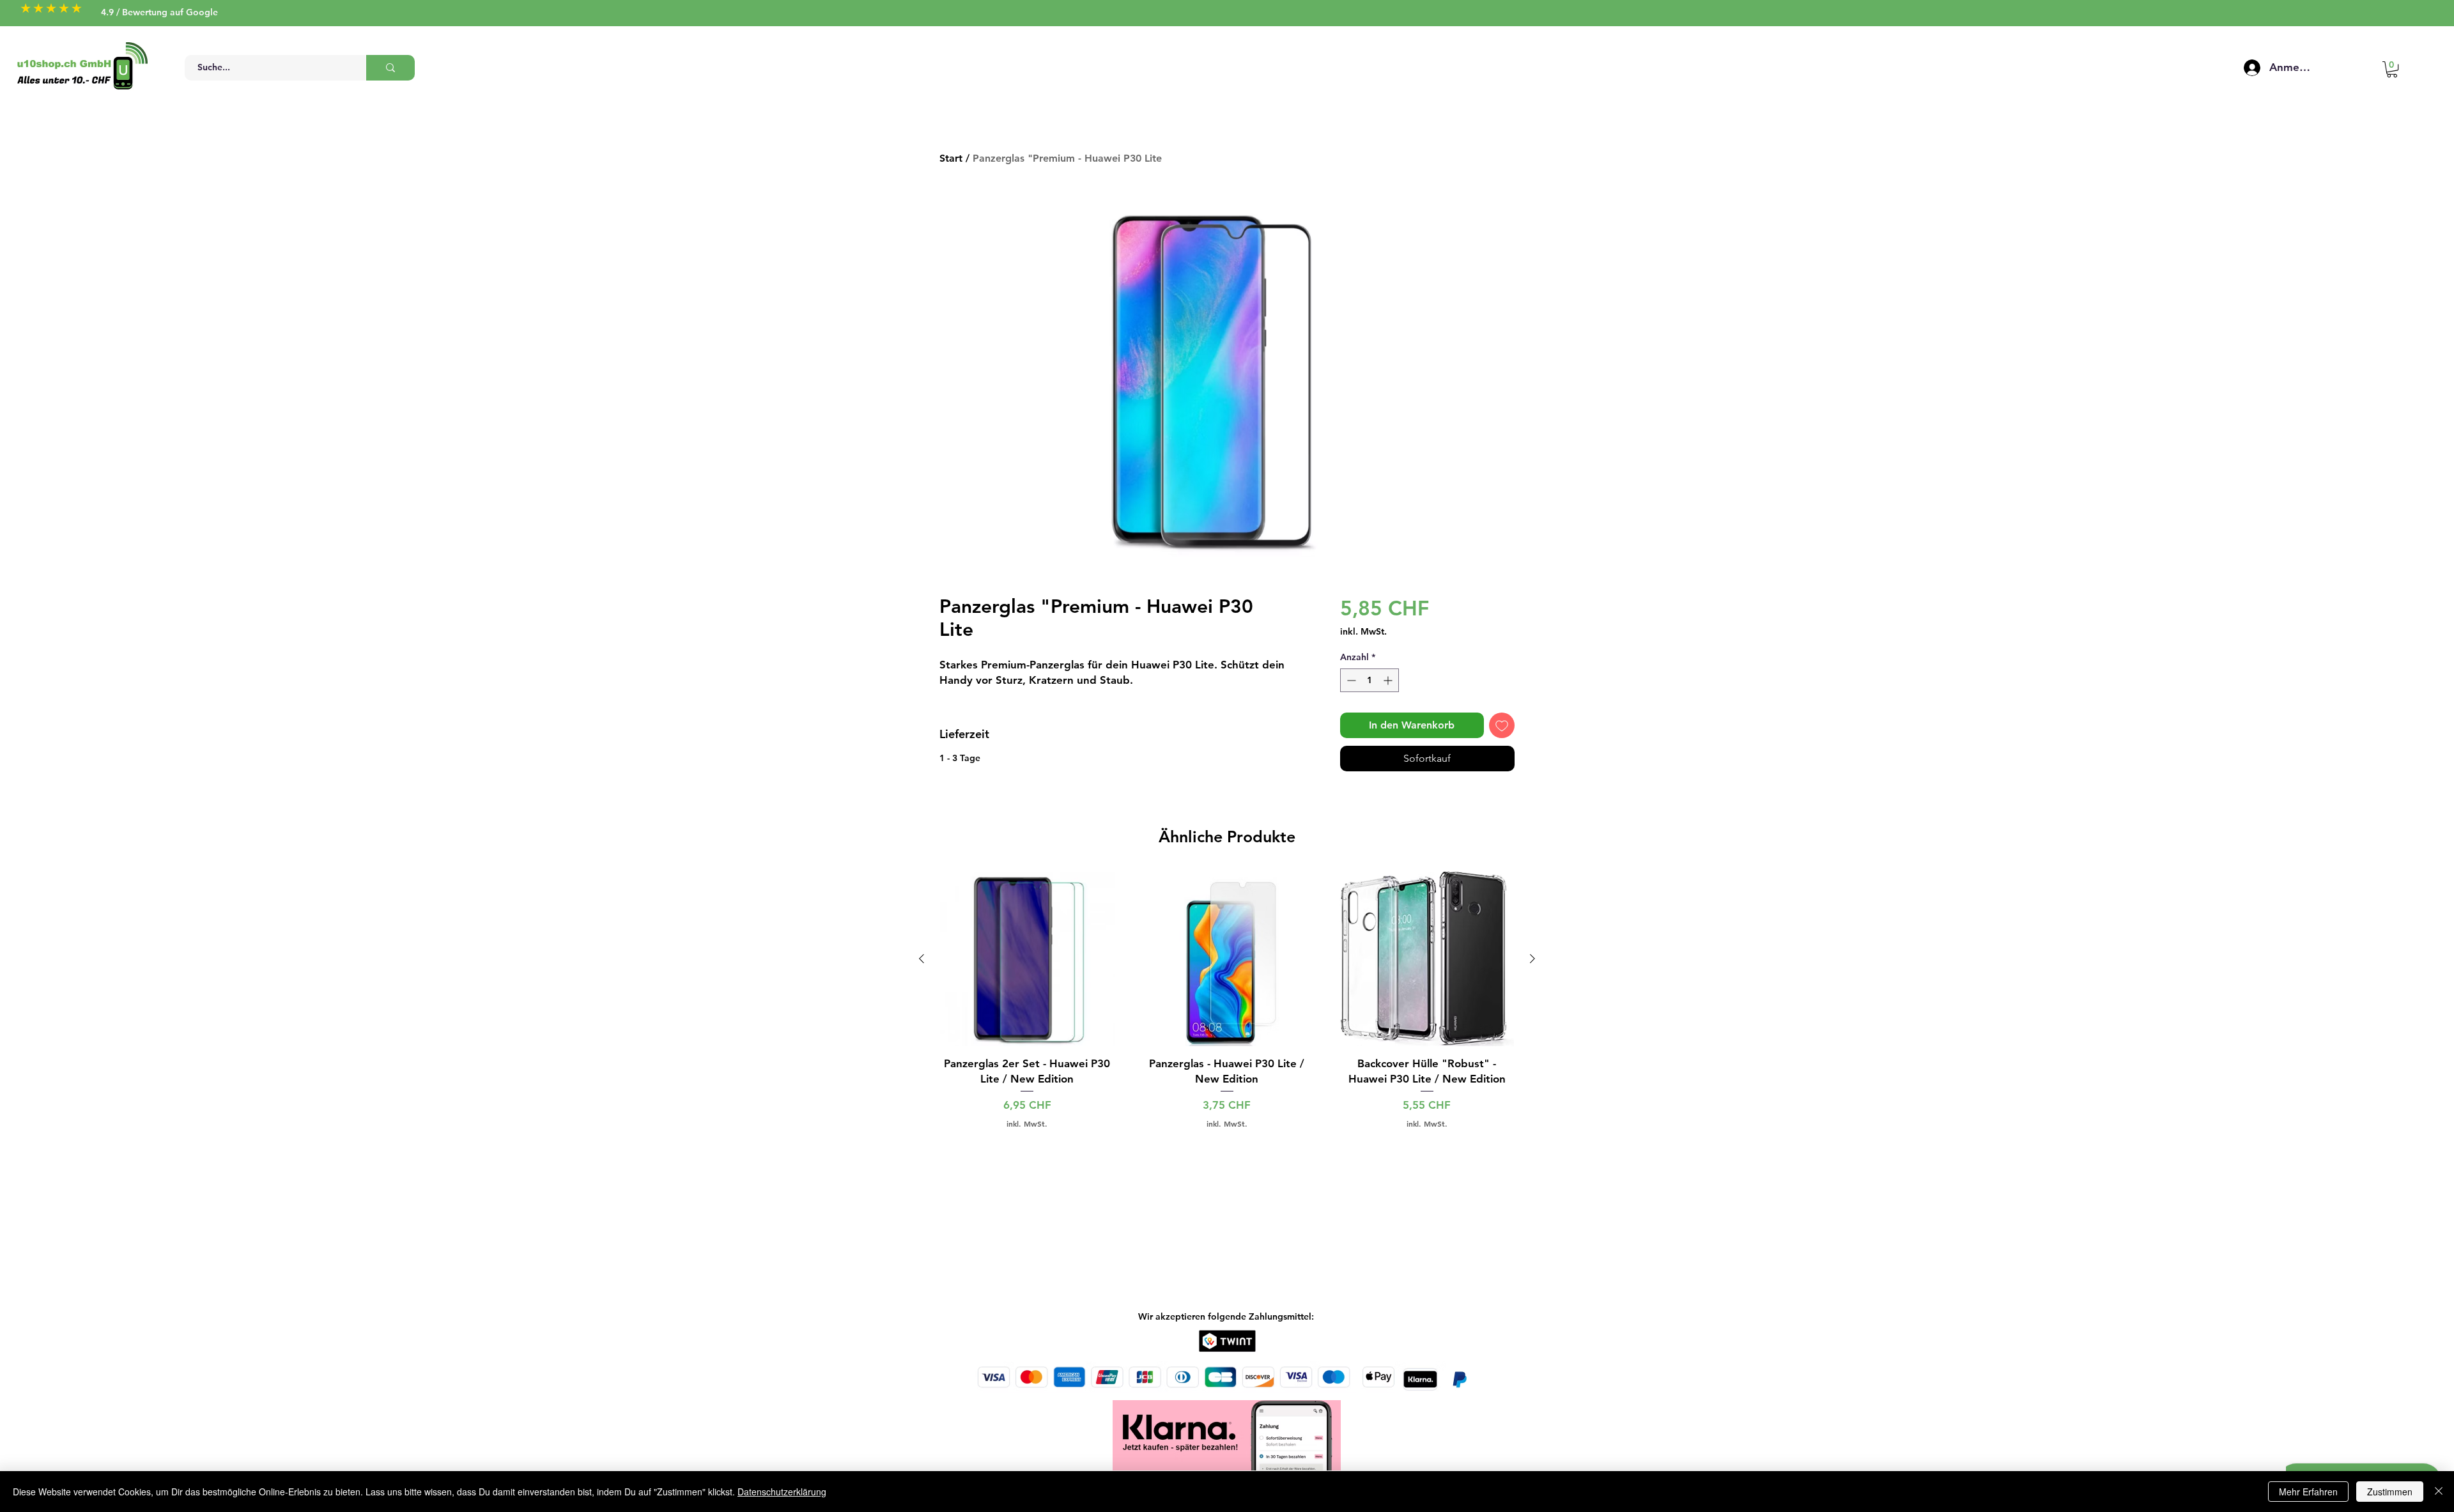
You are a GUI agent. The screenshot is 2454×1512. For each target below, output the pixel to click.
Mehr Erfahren (2308, 1492)
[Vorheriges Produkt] (922, 959)
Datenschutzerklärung (782, 1492)
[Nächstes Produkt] (1532, 959)
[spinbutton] (1370, 680)
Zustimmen (2390, 1492)
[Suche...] (390, 68)
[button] (2392, 69)
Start (951, 158)
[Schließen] (2439, 1492)
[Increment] (1389, 680)
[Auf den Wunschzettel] (1502, 725)
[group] (1227, 1000)
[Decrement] (1350, 680)
